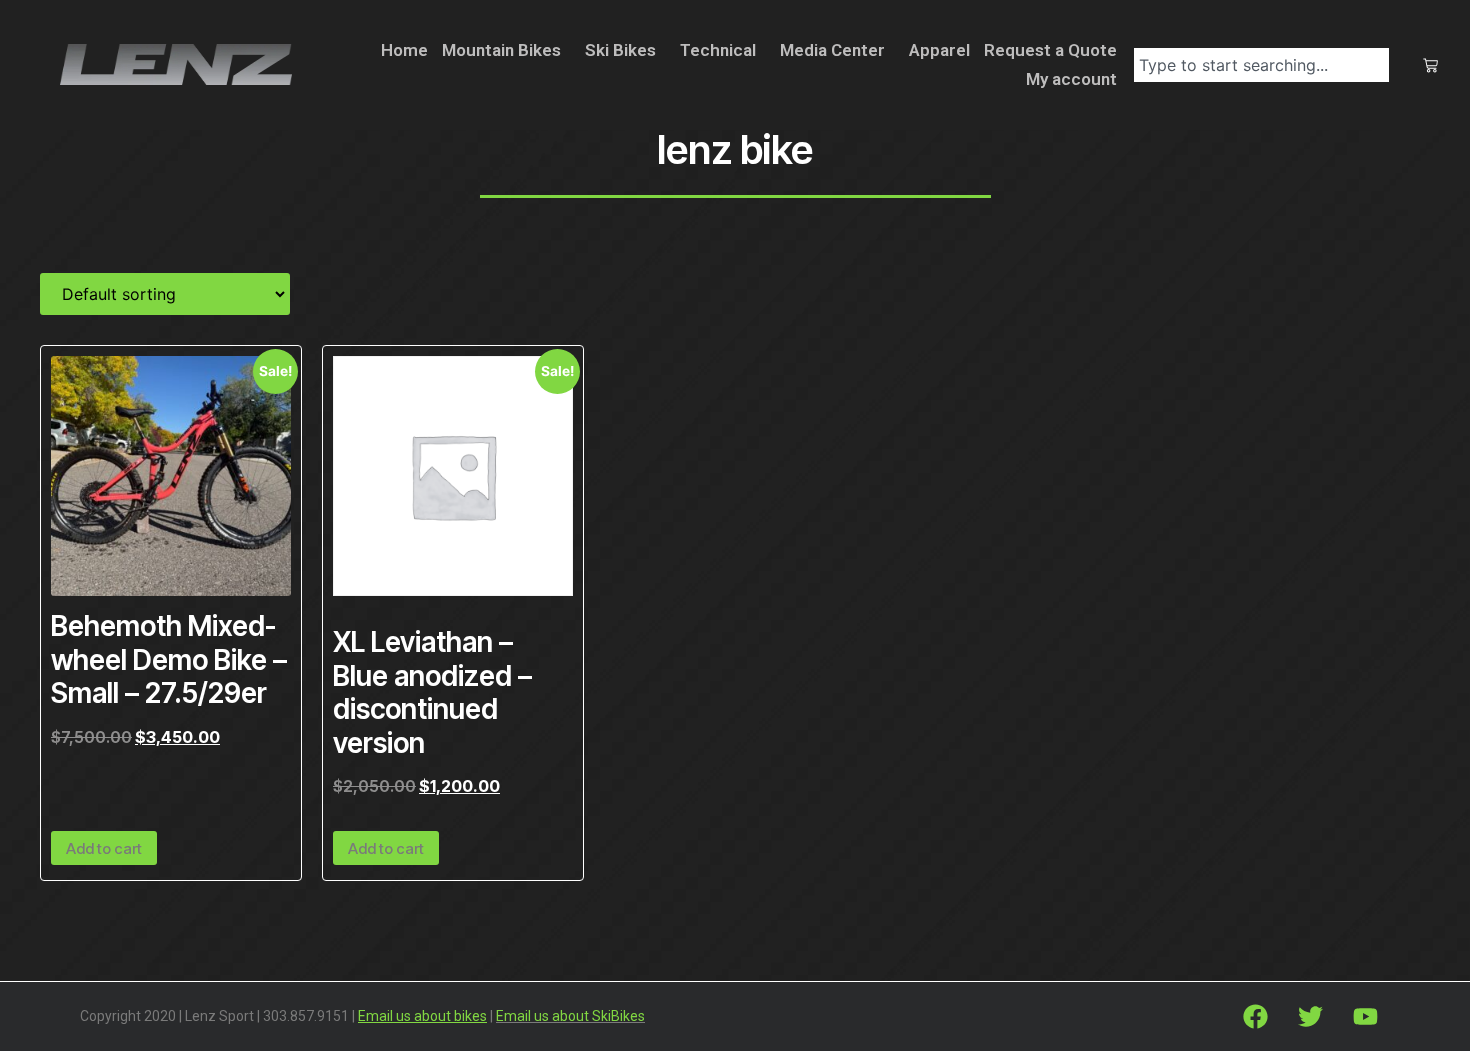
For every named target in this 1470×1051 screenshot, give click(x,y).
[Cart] (1430, 65)
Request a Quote (1050, 50)
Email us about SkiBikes (570, 1016)
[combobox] (1261, 65)
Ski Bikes (620, 50)
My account (1071, 79)
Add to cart (104, 848)
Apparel (939, 50)
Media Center (832, 50)
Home (404, 50)
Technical (718, 50)
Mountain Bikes (501, 50)
